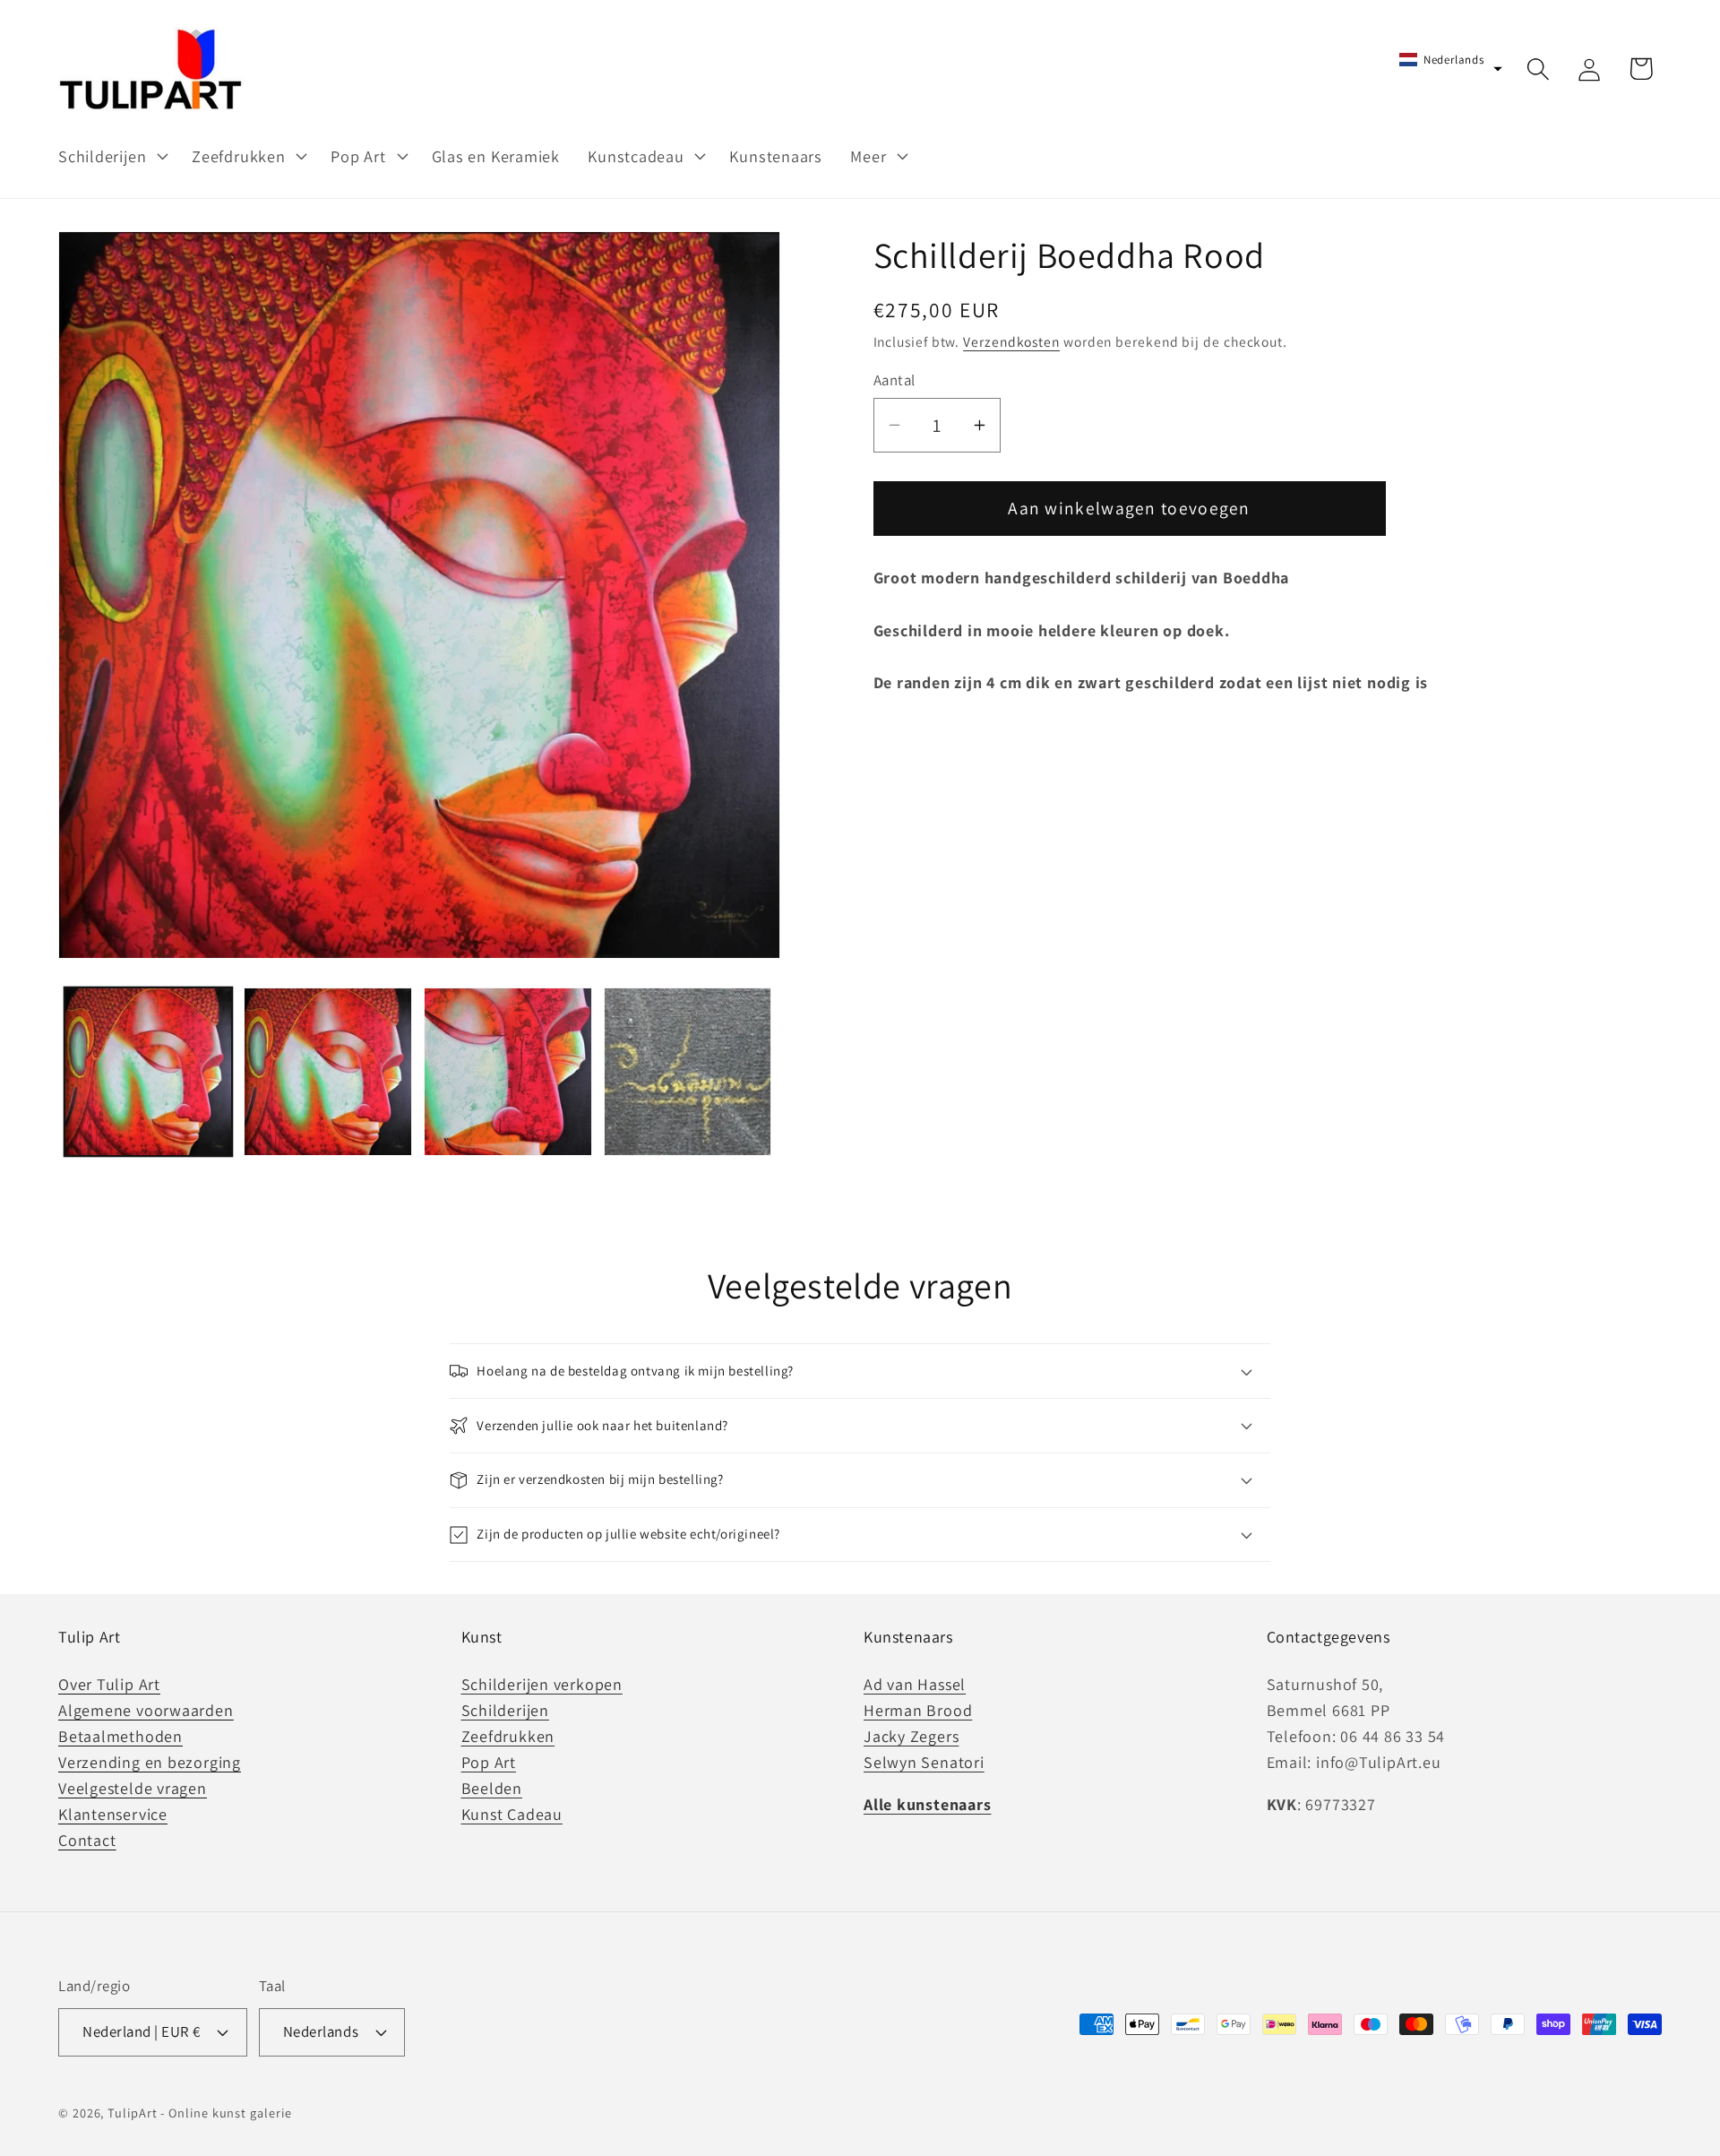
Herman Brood (918, 1710)
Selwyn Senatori (924, 1762)
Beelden (492, 1788)
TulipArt (132, 2113)
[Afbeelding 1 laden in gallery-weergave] (149, 1072)
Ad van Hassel (915, 1684)
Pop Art (489, 1762)
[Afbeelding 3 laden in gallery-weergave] (508, 1072)
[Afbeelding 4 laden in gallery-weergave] (688, 1072)
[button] (111, 156)
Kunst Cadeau (512, 1814)
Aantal (894, 380)
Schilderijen (505, 1710)
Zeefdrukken (508, 1736)
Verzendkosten (1011, 341)
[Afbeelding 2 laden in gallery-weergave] (328, 1072)
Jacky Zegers (911, 1736)
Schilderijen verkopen (542, 1684)
